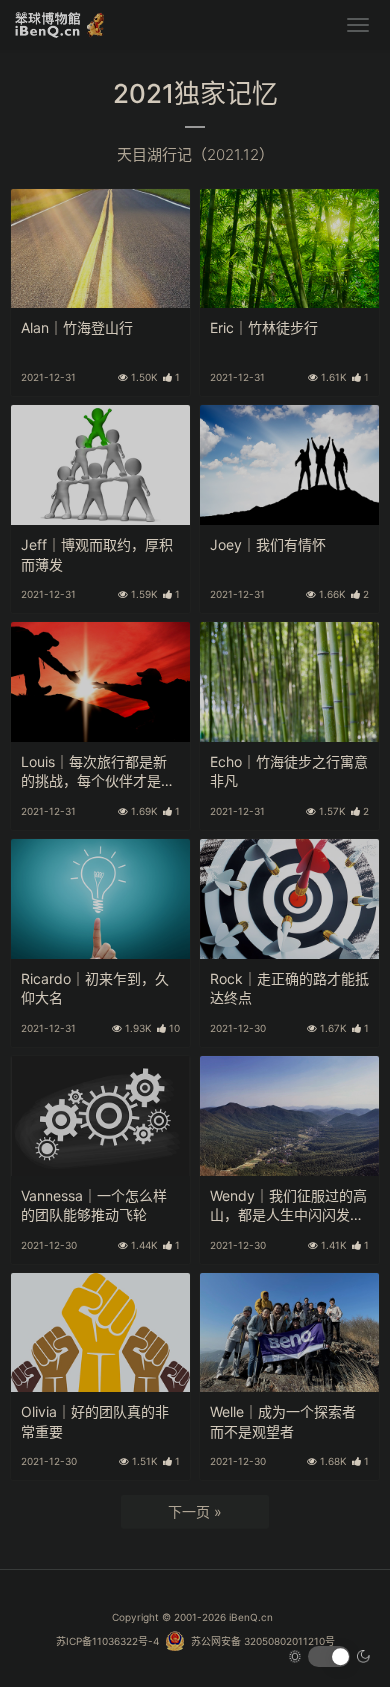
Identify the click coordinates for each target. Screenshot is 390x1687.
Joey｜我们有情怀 (268, 544)
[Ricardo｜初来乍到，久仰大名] (100, 899)
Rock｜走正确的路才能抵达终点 (289, 988)
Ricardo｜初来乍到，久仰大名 (95, 988)
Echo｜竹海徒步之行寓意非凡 (289, 771)
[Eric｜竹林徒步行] (289, 249)
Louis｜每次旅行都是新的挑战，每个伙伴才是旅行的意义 (98, 772)
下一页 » (195, 1511)
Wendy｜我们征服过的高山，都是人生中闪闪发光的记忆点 (288, 1206)
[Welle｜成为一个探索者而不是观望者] (289, 1333)
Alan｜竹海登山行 (77, 327)
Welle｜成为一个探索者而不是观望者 (283, 1421)
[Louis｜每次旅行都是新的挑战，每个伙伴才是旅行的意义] (100, 682)
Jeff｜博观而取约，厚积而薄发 (97, 554)
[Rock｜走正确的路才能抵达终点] (289, 899)
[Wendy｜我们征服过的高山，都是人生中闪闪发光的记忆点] (289, 1116)
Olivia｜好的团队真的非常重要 (95, 1421)
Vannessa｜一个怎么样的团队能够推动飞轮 (94, 1205)
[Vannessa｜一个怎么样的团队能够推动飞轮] (100, 1116)
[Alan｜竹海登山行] (100, 249)
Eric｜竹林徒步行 (264, 327)
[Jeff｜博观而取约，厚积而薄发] (100, 465)
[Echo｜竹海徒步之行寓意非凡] (289, 682)
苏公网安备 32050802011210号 (260, 1641)
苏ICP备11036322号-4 (107, 1641)
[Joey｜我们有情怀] (289, 465)
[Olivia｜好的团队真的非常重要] (100, 1333)
